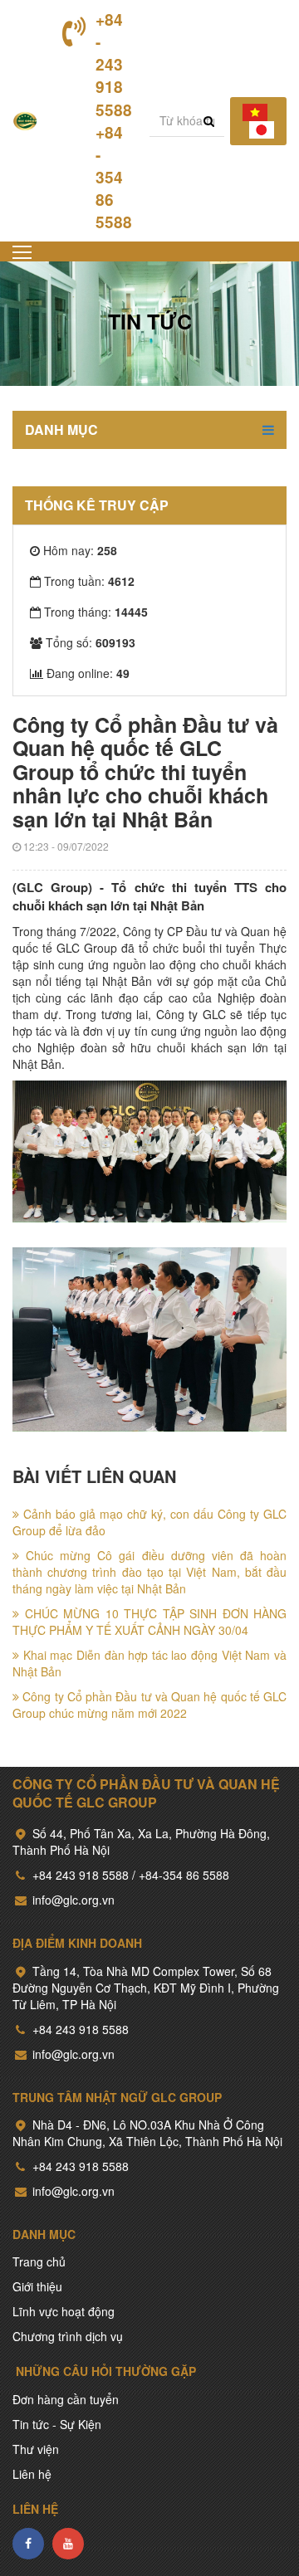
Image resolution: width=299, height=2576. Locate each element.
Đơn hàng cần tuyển (66, 2399)
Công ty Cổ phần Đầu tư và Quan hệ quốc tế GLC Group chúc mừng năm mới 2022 (149, 1705)
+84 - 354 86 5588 (114, 178)
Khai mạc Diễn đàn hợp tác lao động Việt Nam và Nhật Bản (149, 1663)
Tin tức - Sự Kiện (57, 2424)
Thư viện (36, 2449)
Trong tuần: (89, 581)
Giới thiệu (37, 2286)
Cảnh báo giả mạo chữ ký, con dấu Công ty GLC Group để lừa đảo (149, 1522)
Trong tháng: (96, 612)
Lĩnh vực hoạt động (64, 2311)
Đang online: (88, 673)
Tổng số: (91, 642)
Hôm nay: (80, 550)
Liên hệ (32, 2474)
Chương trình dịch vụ (68, 2336)
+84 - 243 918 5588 (114, 65)
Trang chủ (39, 2261)
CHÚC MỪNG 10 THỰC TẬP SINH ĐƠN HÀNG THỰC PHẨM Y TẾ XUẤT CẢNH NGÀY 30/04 (149, 1622)
